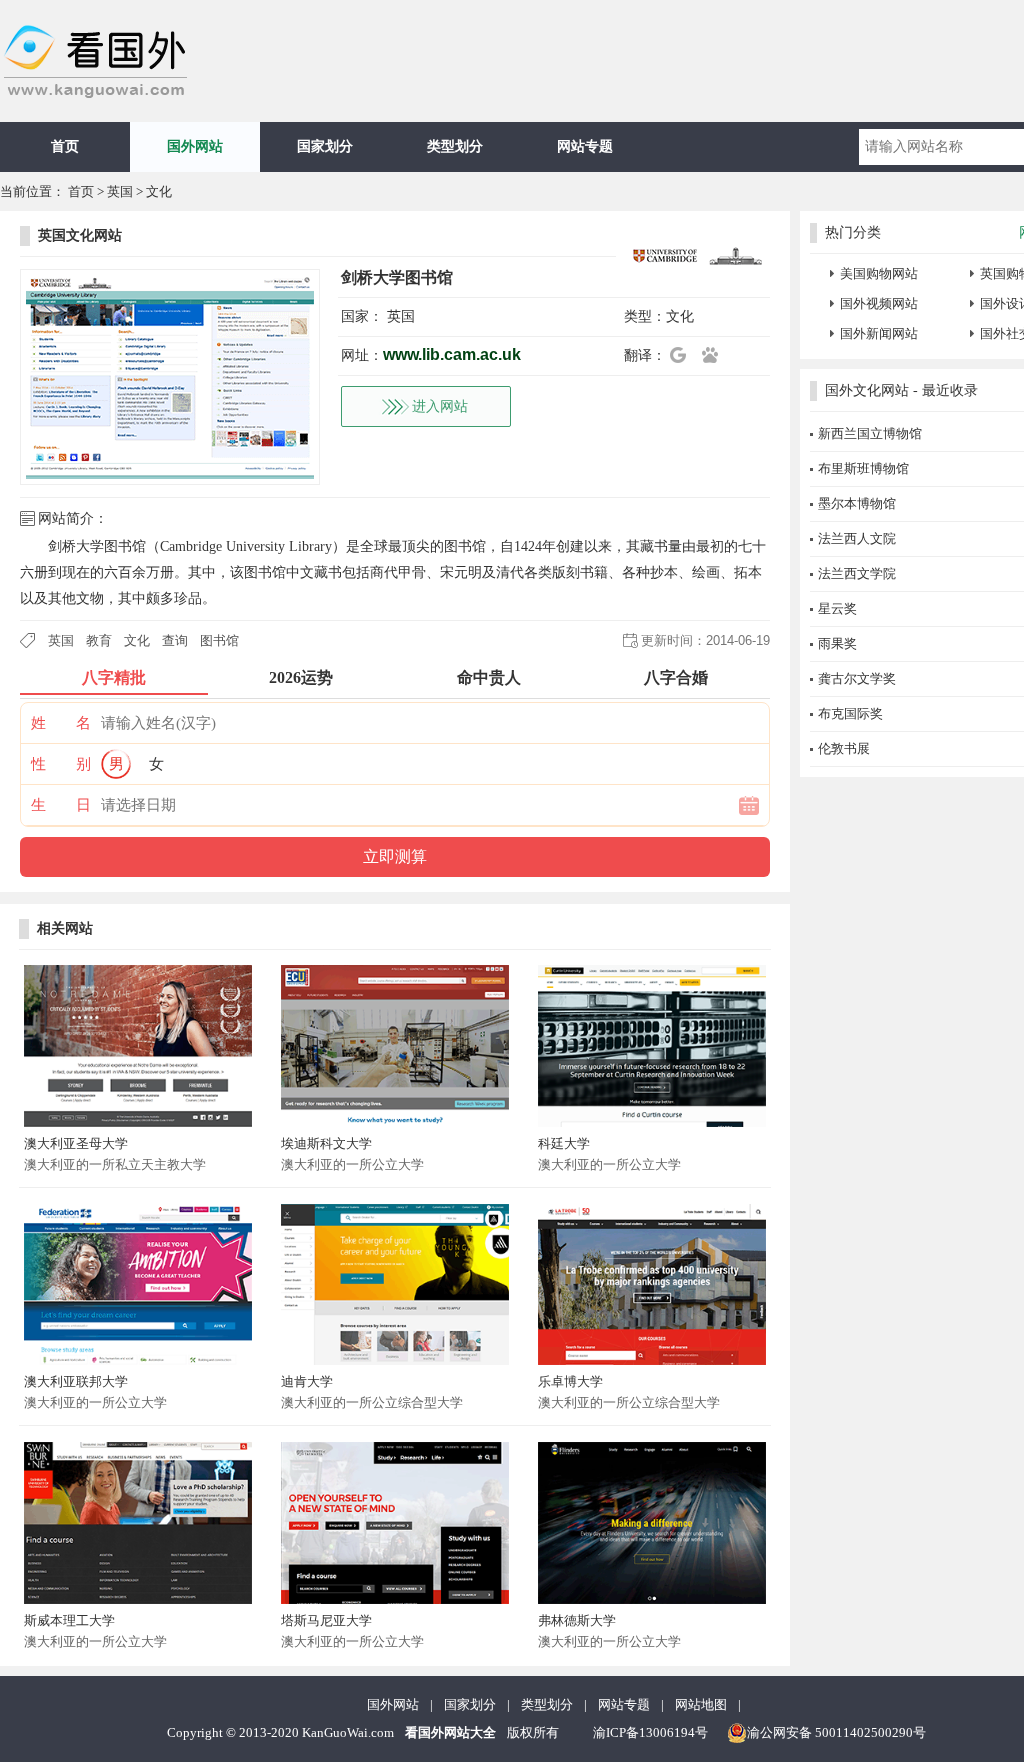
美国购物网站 (879, 273)
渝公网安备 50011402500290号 (836, 1732)
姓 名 (61, 723)
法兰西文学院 (857, 573)
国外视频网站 (879, 303)
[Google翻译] (684, 355)
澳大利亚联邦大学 (76, 1381)
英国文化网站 (80, 235)
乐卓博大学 (570, 1381)
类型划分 (455, 146)
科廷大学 (564, 1143)
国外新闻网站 (879, 333)
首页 (65, 146)
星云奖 (837, 608)
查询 (175, 640)
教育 (99, 640)
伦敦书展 (844, 748)
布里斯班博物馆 (863, 468)
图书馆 (219, 640)
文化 (159, 191)
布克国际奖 (850, 713)
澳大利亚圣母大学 (76, 1143)
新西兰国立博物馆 (870, 433)
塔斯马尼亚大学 (326, 1620)
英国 (120, 191)
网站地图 (701, 1704)
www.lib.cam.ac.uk (452, 354)
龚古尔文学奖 (857, 678)
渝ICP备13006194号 (650, 1732)
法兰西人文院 (857, 538)
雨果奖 (837, 643)
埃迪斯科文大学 (326, 1143)
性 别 (61, 764)
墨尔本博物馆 (857, 503)
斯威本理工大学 (69, 1620)
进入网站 (440, 406)
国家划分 (325, 146)
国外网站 (195, 146)
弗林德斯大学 (577, 1620)
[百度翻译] (716, 355)
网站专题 (585, 146)
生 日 (61, 805)
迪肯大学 (307, 1381)
